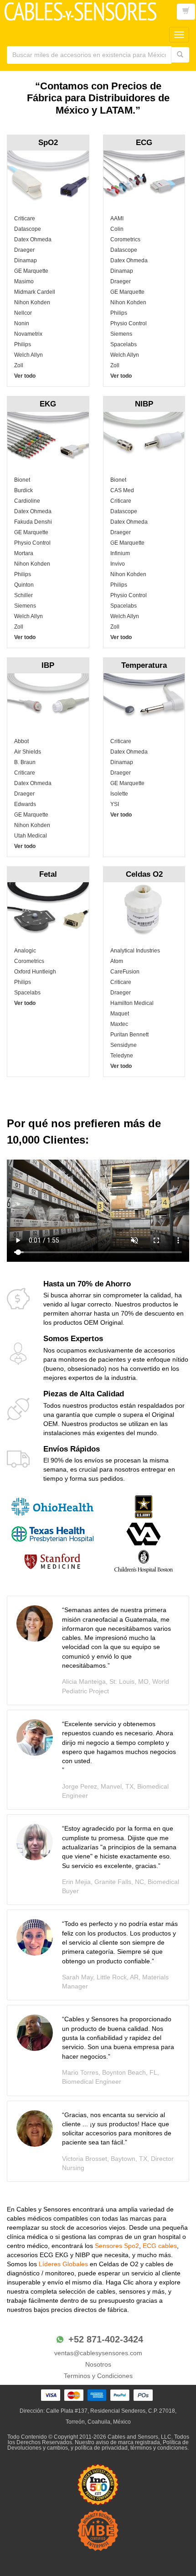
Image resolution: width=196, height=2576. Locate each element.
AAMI (117, 219)
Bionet (22, 480)
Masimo (24, 281)
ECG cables (160, 2246)
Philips (23, 344)
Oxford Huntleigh (35, 972)
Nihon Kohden (32, 302)
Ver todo (25, 376)
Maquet (120, 1014)
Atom (117, 961)
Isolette (119, 794)
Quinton (24, 585)
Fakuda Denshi (33, 522)
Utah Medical (31, 836)
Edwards (25, 804)
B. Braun (25, 762)
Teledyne (122, 1056)
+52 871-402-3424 (106, 2339)
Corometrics (125, 239)
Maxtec (119, 1024)
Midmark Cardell (35, 292)
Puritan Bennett (129, 1035)
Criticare (25, 219)
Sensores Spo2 (117, 2246)
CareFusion (125, 972)
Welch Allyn (28, 355)
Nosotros (98, 2364)
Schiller (23, 595)
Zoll (19, 365)
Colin (117, 229)
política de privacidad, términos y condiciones (131, 2448)
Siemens (121, 334)
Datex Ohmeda (33, 239)
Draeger (24, 250)
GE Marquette (31, 271)
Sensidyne (124, 1045)
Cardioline (27, 501)
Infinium (120, 553)
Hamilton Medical (132, 1003)
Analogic (25, 951)
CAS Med (122, 490)
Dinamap (26, 260)
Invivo (118, 564)
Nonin (22, 323)
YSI (115, 804)
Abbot (21, 741)
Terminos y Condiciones (98, 2376)
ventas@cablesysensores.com (98, 2353)
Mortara (24, 553)
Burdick (23, 490)
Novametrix (28, 334)
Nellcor (23, 313)
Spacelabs (124, 344)
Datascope (28, 229)
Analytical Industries (135, 951)
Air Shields (28, 752)
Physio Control (129, 323)
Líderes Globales (64, 2264)
